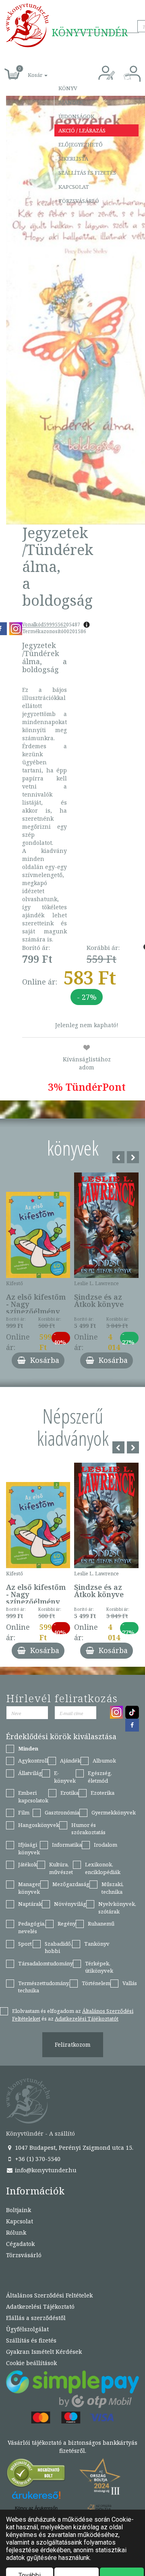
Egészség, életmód (100, 1777)
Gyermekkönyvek (114, 1812)
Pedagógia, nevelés (32, 1927)
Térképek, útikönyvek (99, 1967)
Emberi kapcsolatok (33, 1797)
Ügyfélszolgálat (27, 2329)
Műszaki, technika (113, 1888)
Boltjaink (19, 2210)
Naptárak (30, 1904)
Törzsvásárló (79, 201)
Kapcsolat (74, 187)
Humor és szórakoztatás (88, 1829)
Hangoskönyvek (39, 1825)
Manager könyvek (29, 1888)
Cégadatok (20, 2244)
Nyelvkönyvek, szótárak (117, 1908)
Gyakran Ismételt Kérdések (44, 2352)
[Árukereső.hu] (36, 2475)
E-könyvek (65, 1777)
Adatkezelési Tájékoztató (40, 2307)
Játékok (28, 1864)
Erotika (69, 1793)
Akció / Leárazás (82, 130)
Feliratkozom (73, 2044)
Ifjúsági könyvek (29, 1848)
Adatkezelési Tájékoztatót (87, 2019)
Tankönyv (97, 1944)
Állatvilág (30, 1773)
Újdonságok (76, 116)
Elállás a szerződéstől (36, 2318)
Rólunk (16, 2232)
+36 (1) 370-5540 (37, 2159)
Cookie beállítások (31, 2363)
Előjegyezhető (81, 144)
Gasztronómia (62, 1812)
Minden (28, 1748)
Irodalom (106, 1845)
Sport (25, 1944)
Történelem (96, 1983)
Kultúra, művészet (61, 1868)
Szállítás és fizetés (87, 173)
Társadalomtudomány (46, 1963)
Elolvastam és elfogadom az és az (73, 2015)
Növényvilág (70, 1904)
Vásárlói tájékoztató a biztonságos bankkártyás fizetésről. (72, 2447)
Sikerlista (73, 159)
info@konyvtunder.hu (45, 2170)
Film (24, 1812)
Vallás (130, 1983)
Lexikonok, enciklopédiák (103, 1868)
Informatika (67, 1845)
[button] (29, 71)
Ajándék (71, 102)
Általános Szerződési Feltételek (49, 2295)
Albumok (104, 1761)
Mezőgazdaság (71, 1884)
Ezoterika (103, 1793)
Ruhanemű (101, 1924)
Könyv (68, 88)
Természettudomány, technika (44, 1987)
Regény (67, 1924)
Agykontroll (33, 1761)
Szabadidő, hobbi (58, 1947)
